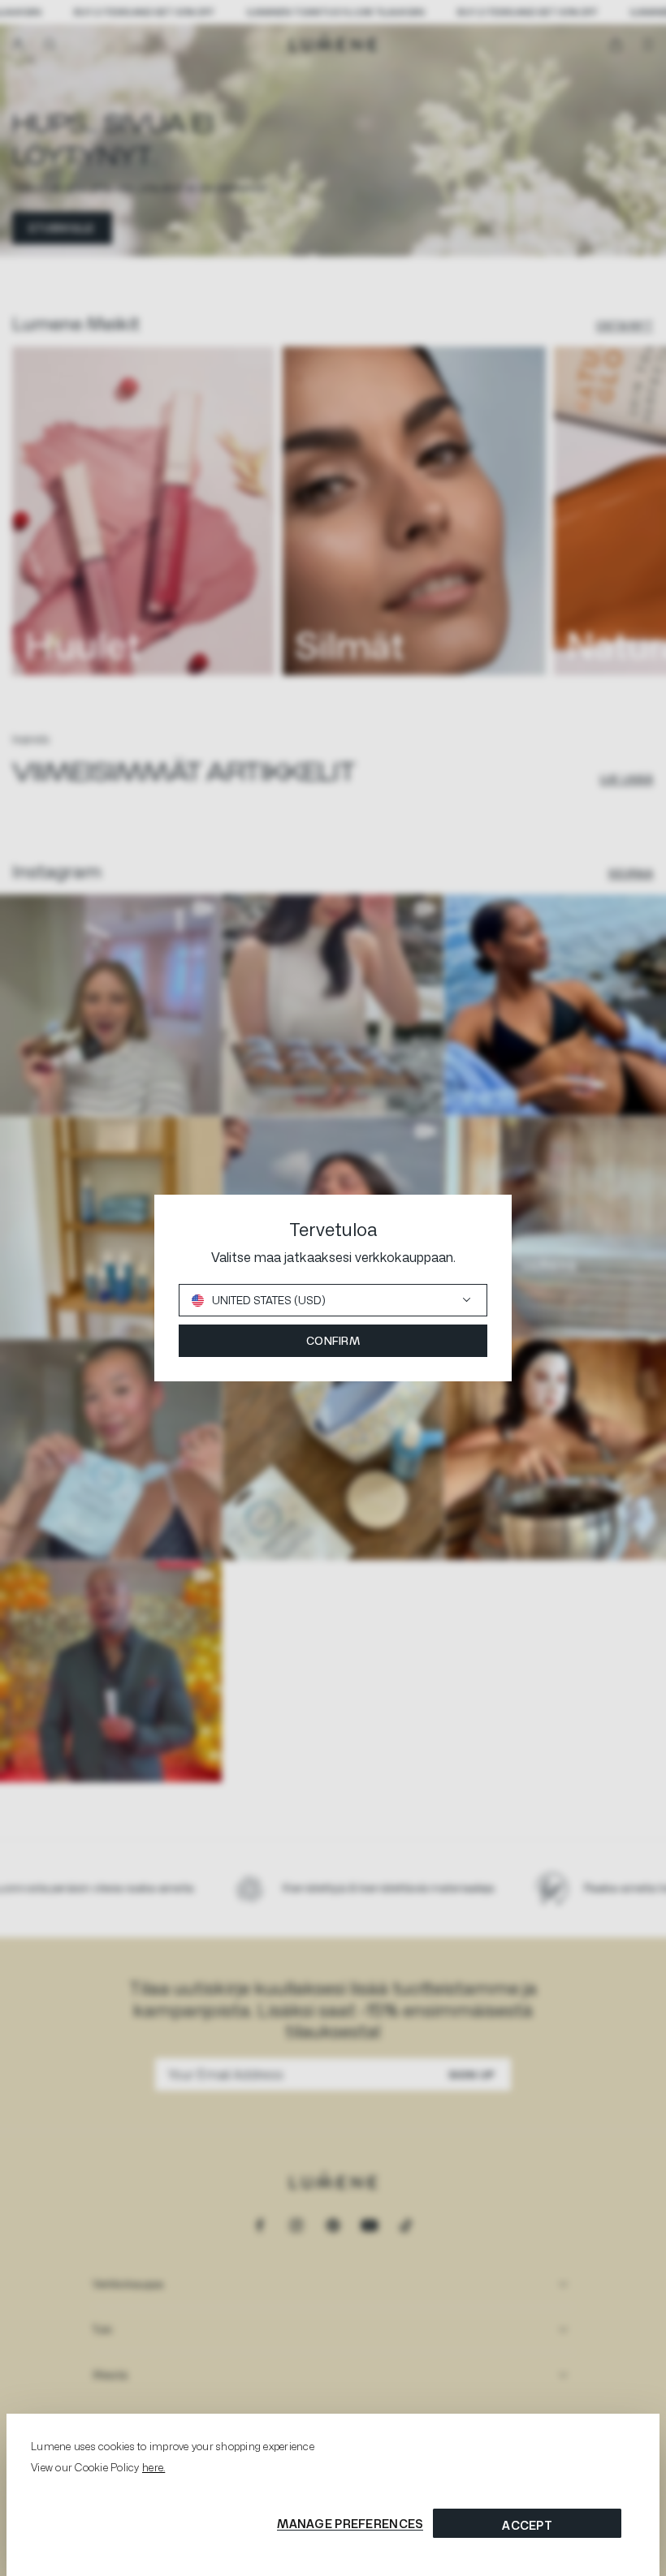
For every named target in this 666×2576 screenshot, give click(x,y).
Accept (527, 2525)
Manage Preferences (350, 2524)
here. (154, 2467)
